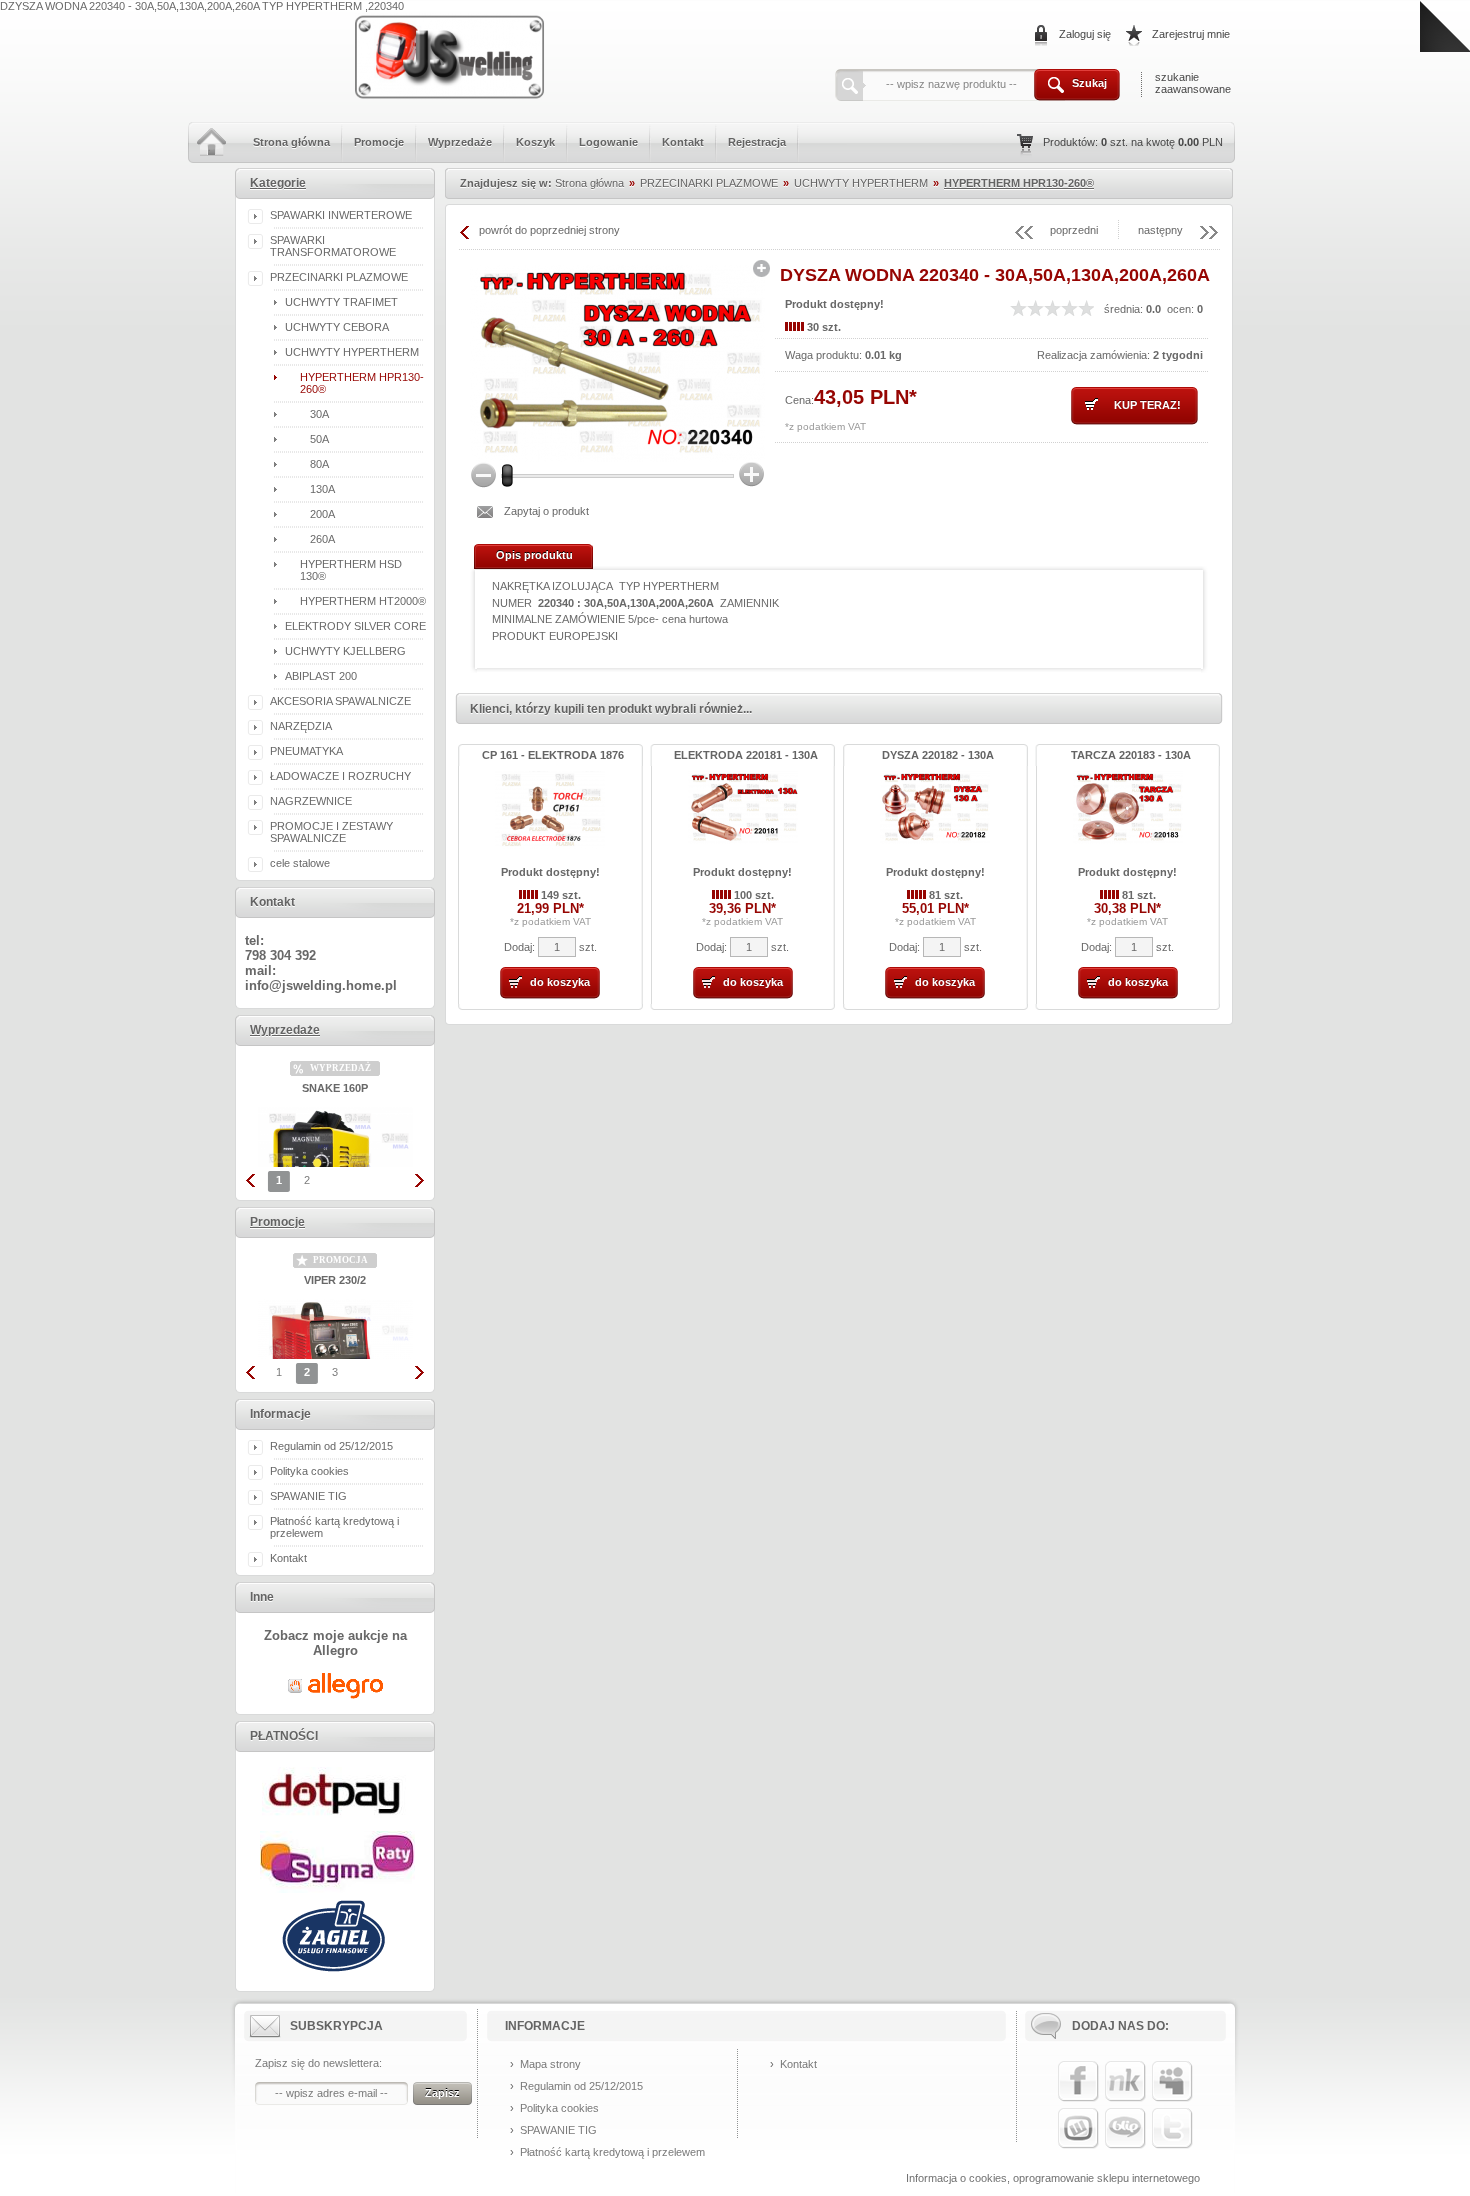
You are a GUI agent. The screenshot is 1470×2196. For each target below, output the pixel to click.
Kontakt (683, 142)
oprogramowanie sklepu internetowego (1106, 2178)
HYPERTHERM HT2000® (363, 601)
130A (322, 489)
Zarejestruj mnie (1191, 34)
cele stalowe (300, 863)
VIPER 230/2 (335, 1280)
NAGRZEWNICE (311, 801)
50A (319, 439)
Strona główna (291, 142)
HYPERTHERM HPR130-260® (1019, 183)
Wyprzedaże (460, 142)
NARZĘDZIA (301, 726)
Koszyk (535, 142)
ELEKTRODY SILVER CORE (355, 626)
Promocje (379, 142)
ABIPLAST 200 (321, 676)
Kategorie (278, 183)
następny (1160, 230)
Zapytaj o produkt (546, 511)
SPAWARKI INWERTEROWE (341, 215)
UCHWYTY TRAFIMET (341, 302)
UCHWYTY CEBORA (337, 327)
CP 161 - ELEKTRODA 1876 (553, 755)
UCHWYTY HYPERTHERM (352, 352)
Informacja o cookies (956, 2178)
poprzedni (1074, 230)
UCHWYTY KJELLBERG (345, 651)
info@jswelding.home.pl (321, 985)
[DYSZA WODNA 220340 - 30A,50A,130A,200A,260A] (617, 363)
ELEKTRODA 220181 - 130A (746, 755)
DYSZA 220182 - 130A (938, 755)
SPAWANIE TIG (308, 1496)
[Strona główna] (211, 159)
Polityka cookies (309, 1471)
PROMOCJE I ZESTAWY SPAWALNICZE (331, 832)
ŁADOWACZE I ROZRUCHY (340, 776)
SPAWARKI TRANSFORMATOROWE (333, 246)
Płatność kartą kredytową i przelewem (612, 2152)
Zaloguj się (1085, 34)
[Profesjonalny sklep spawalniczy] (450, 108)
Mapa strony (550, 2064)
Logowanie (608, 142)
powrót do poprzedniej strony (549, 230)
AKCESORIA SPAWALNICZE (340, 701)
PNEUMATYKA (306, 751)
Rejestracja (757, 142)
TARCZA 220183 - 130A (1131, 755)
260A (322, 539)
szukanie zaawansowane (1193, 83)
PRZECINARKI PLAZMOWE (339, 277)
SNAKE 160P (335, 1088)
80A (319, 464)
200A (322, 514)
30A (319, 414)
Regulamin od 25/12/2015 (331, 1446)
